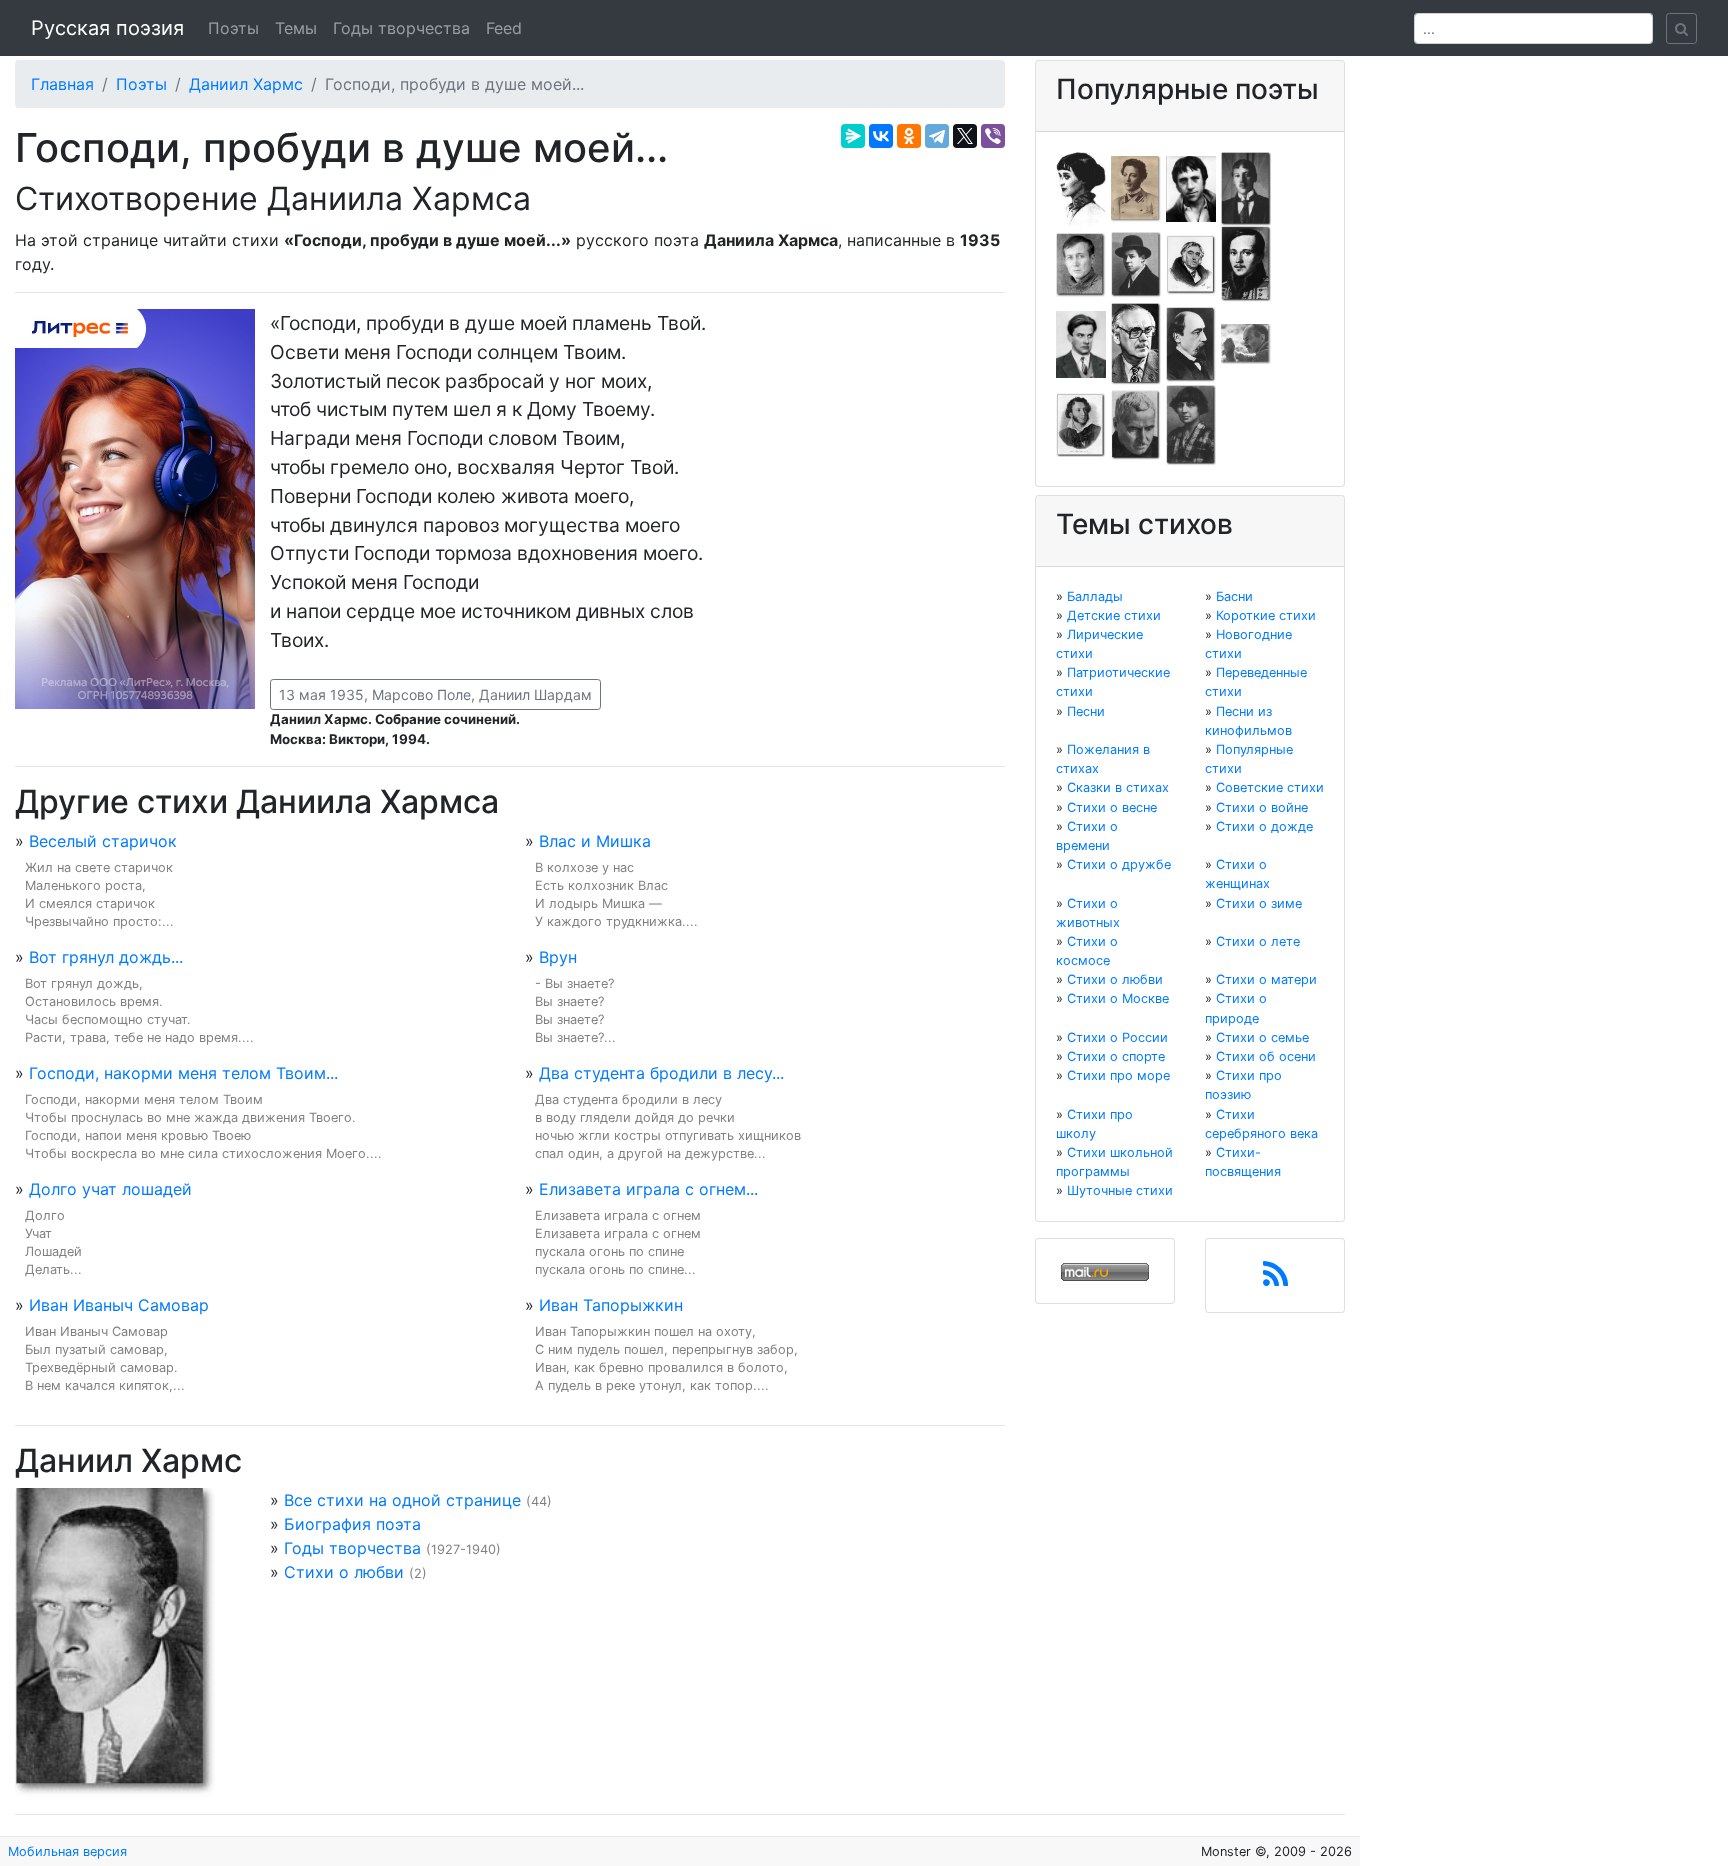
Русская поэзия (107, 28)
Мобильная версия (67, 1851)
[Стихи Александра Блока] (1136, 187)
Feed (504, 28)
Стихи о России (1117, 1037)
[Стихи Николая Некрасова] (1191, 343)
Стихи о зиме (1259, 903)
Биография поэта (352, 1524)
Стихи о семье (1262, 1037)
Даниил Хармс (246, 84)
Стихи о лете (1258, 941)
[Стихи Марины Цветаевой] (1191, 424)
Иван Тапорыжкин (611, 1305)
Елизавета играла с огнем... (648, 1189)
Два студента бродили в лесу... (661, 1073)
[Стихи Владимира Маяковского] (1081, 343)
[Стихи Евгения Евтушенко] (1081, 263)
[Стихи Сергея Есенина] (1136, 263)
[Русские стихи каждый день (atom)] (1275, 1280)
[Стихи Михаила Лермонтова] (1246, 263)
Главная (62, 84)
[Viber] (993, 136)
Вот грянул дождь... (106, 957)
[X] (965, 136)
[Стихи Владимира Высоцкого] (1191, 187)
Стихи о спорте (1116, 1056)
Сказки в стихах (1118, 787)
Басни (1234, 596)
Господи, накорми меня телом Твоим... (183, 1073)
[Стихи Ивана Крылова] (1191, 263)
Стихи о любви (344, 1572)
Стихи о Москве (1118, 998)
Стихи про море (1118, 1075)
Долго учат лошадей (110, 1189)
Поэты (233, 28)
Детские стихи (1114, 615)
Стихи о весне (1112, 807)
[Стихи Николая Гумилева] (1246, 187)
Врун (558, 957)
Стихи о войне (1262, 807)
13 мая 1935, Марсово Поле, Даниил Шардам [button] (435, 694)
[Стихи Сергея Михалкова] (1136, 343)
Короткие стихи (1266, 615)
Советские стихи (1270, 787)
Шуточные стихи (1120, 1190)
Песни (1086, 711)
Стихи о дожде (1264, 826)
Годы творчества (401, 28)
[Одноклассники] (909, 136)
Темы (296, 28)
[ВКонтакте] (881, 136)
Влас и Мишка (595, 841)
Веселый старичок (103, 841)
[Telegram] (937, 136)
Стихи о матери (1266, 979)
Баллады (1095, 596)
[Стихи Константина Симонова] (1136, 424)
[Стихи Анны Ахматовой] (1081, 187)
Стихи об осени (1266, 1056)
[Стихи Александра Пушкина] (1081, 424)
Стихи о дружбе (1119, 864)
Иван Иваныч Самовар (119, 1305)
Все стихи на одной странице (402, 1500)
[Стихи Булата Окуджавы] (1246, 343)
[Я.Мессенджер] (853, 136)
